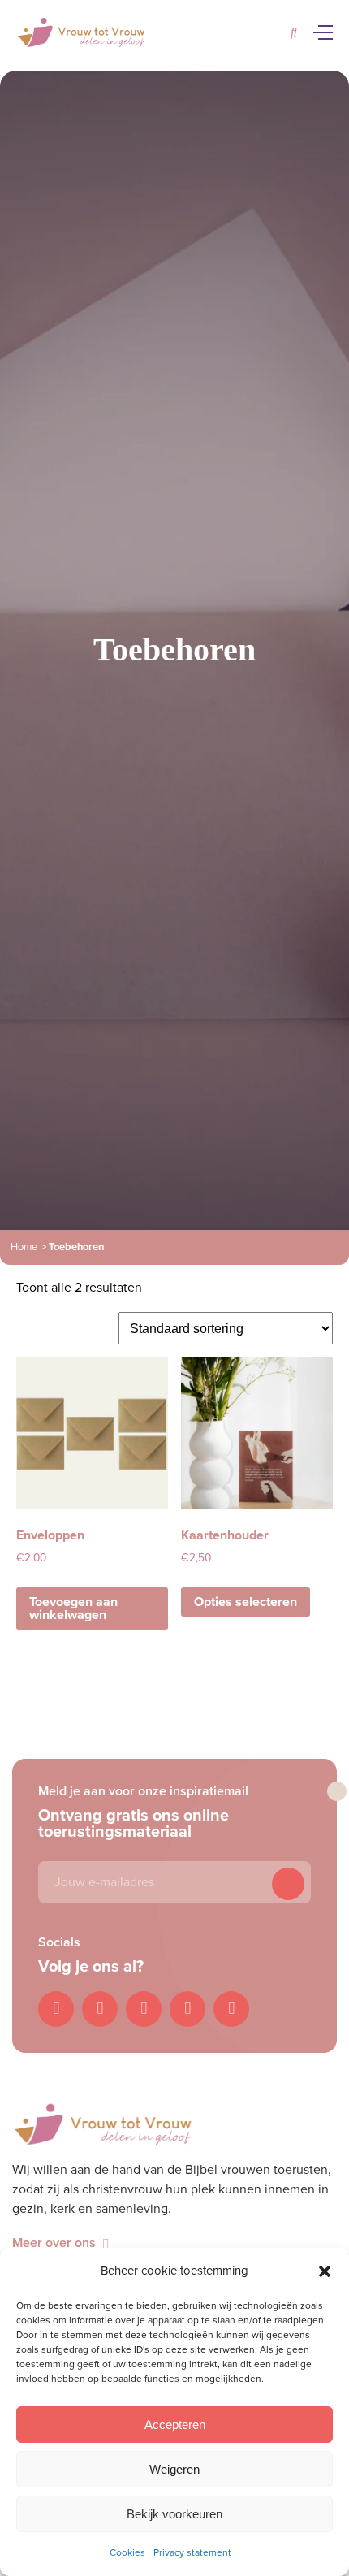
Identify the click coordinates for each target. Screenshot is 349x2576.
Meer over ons (54, 2243)
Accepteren (175, 2424)
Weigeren (174, 2469)
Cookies (127, 2552)
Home (24, 1247)
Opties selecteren (246, 1602)
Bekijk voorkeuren (174, 2514)
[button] (325, 2271)
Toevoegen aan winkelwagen (73, 1608)
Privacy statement (192, 2552)
